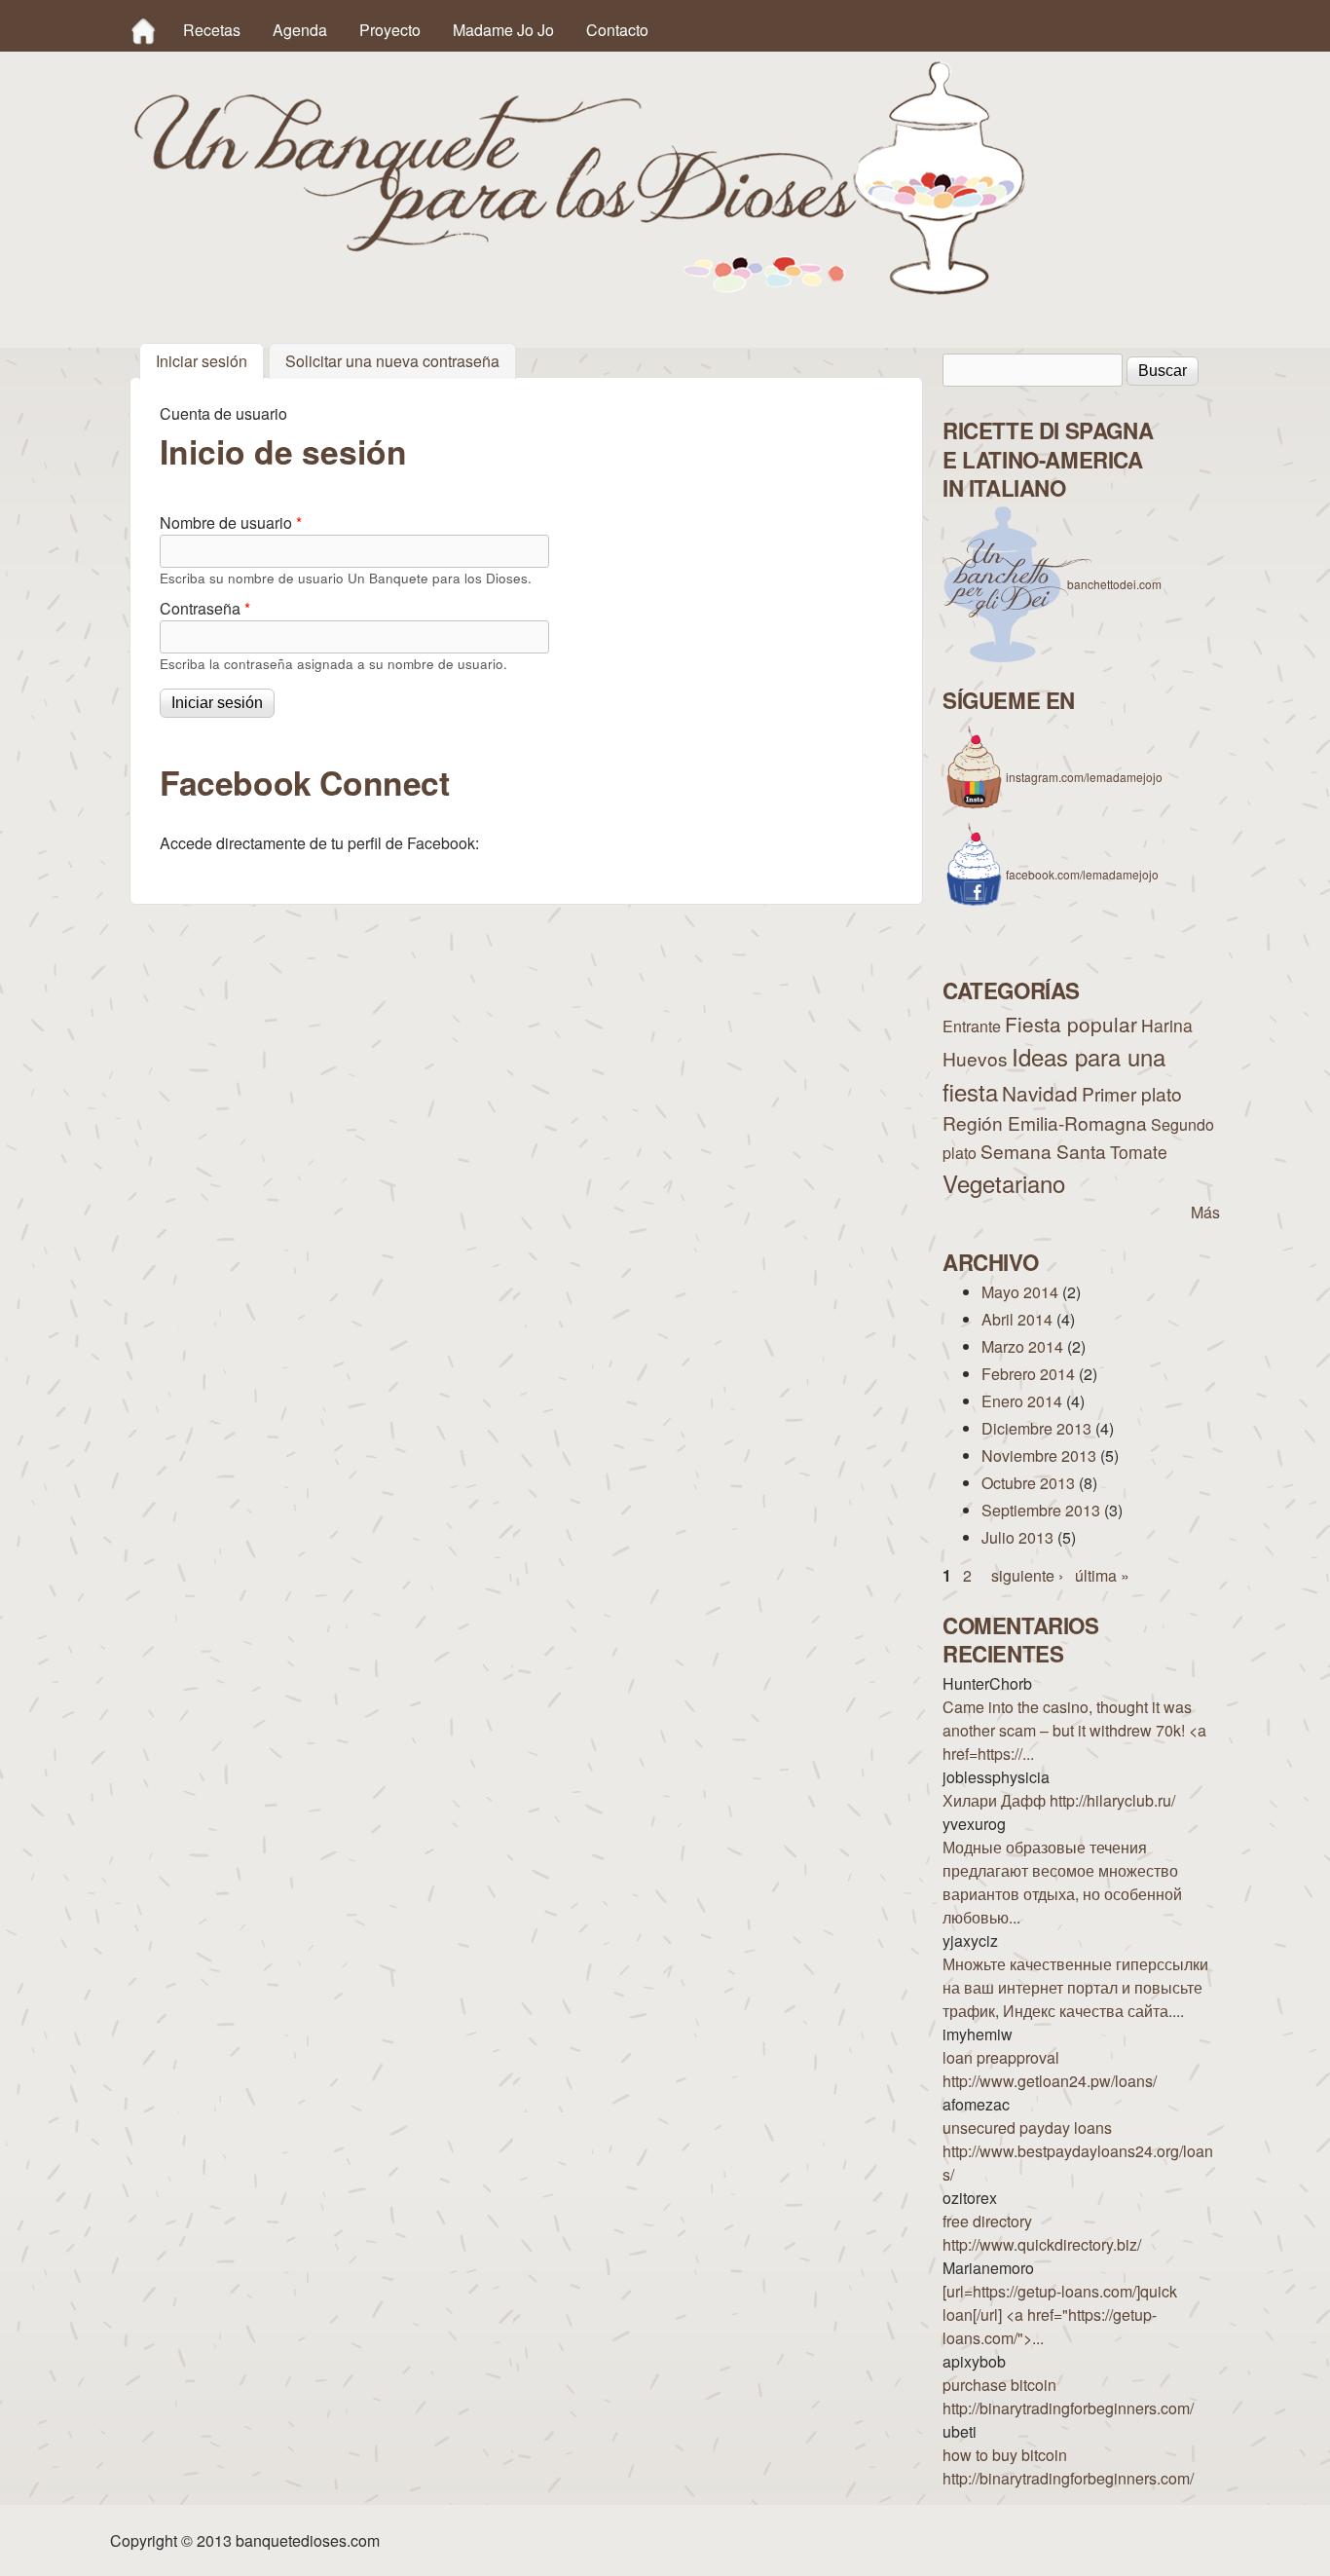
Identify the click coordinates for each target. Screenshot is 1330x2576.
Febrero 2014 (1028, 1374)
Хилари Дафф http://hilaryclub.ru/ (1059, 1800)
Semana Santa (1043, 1151)
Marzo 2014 (1022, 1346)
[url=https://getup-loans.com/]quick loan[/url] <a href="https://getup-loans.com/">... (1060, 2315)
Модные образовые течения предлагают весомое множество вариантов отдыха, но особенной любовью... (1062, 1882)
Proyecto (390, 30)
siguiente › (1027, 1575)
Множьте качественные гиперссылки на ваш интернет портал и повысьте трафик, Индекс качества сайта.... (1075, 1987)
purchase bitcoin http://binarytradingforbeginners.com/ (1068, 2396)
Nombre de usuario (231, 523)
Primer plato (1132, 1093)
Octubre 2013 (1028, 1483)
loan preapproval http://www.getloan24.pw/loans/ (1050, 2069)
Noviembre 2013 (1039, 1456)
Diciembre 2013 (1036, 1428)
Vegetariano (1004, 1183)
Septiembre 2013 (1041, 1510)
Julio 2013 (1017, 1537)
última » (1102, 1575)
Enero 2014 (1022, 1401)
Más (1205, 1212)
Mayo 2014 (1020, 1292)
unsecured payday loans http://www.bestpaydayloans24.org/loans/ (1078, 2151)
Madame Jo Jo (503, 30)
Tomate (1139, 1152)
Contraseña (205, 608)
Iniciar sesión (210, 361)
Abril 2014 (1017, 1319)
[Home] (143, 30)
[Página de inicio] (580, 289)
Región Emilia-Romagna (1045, 1122)
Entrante (972, 1026)
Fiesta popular (1071, 1024)
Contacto (617, 30)
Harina (1167, 1025)
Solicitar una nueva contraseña (392, 361)
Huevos (975, 1058)
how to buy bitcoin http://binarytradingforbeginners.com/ (1068, 2466)
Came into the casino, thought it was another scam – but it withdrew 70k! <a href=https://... (1074, 1730)
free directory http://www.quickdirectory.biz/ (1042, 2233)
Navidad (1040, 1093)
